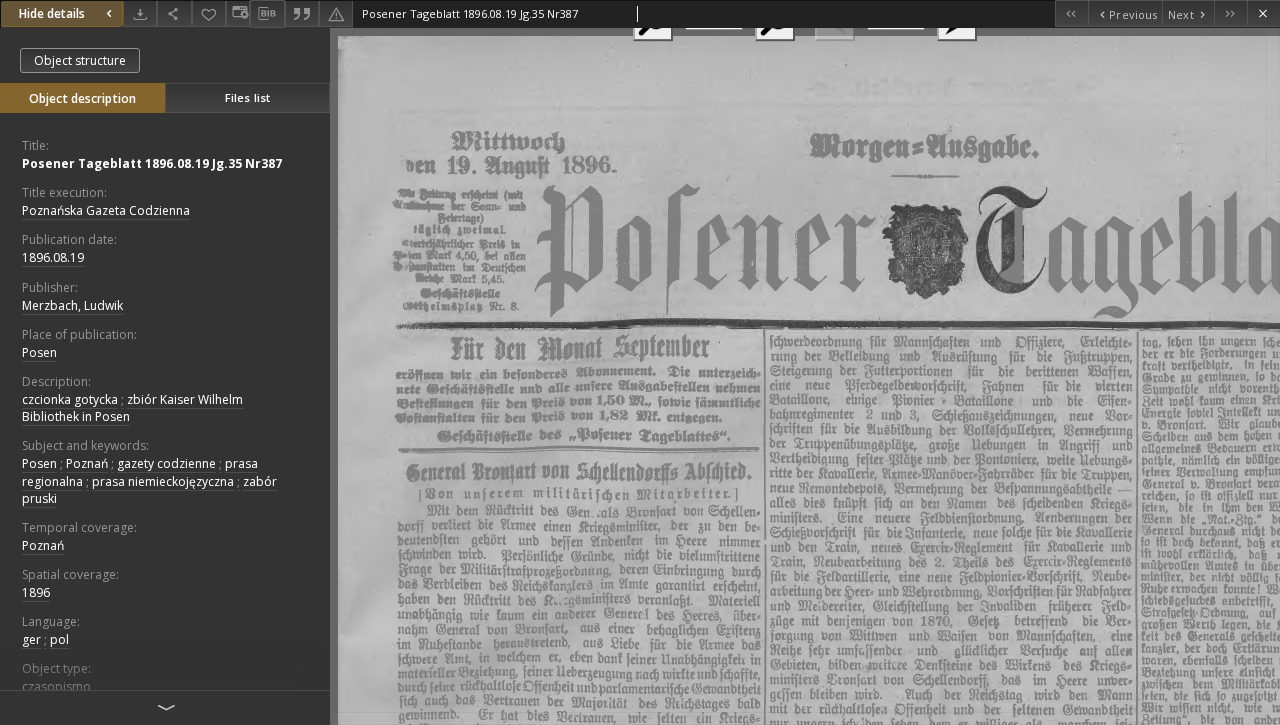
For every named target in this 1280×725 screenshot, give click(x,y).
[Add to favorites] (209, 13)
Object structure (80, 60)
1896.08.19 (53, 257)
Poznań (87, 463)
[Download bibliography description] (267, 14)
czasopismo (56, 686)
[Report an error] (336, 13)
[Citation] (302, 13)
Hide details (52, 13)
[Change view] (238, 13)
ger (31, 639)
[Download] (140, 13)
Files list (247, 97)
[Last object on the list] (1230, 13)
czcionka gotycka (70, 399)
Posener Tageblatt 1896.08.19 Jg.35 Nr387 (152, 163)
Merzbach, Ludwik (72, 305)
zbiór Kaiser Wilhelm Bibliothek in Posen (132, 408)
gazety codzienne (166, 463)
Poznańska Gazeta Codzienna (106, 210)
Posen (39, 352)
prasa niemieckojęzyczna (163, 481)
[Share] (174, 13)
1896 (36, 592)
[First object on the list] (1071, 13)
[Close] (1263, 13)
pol (59, 639)
